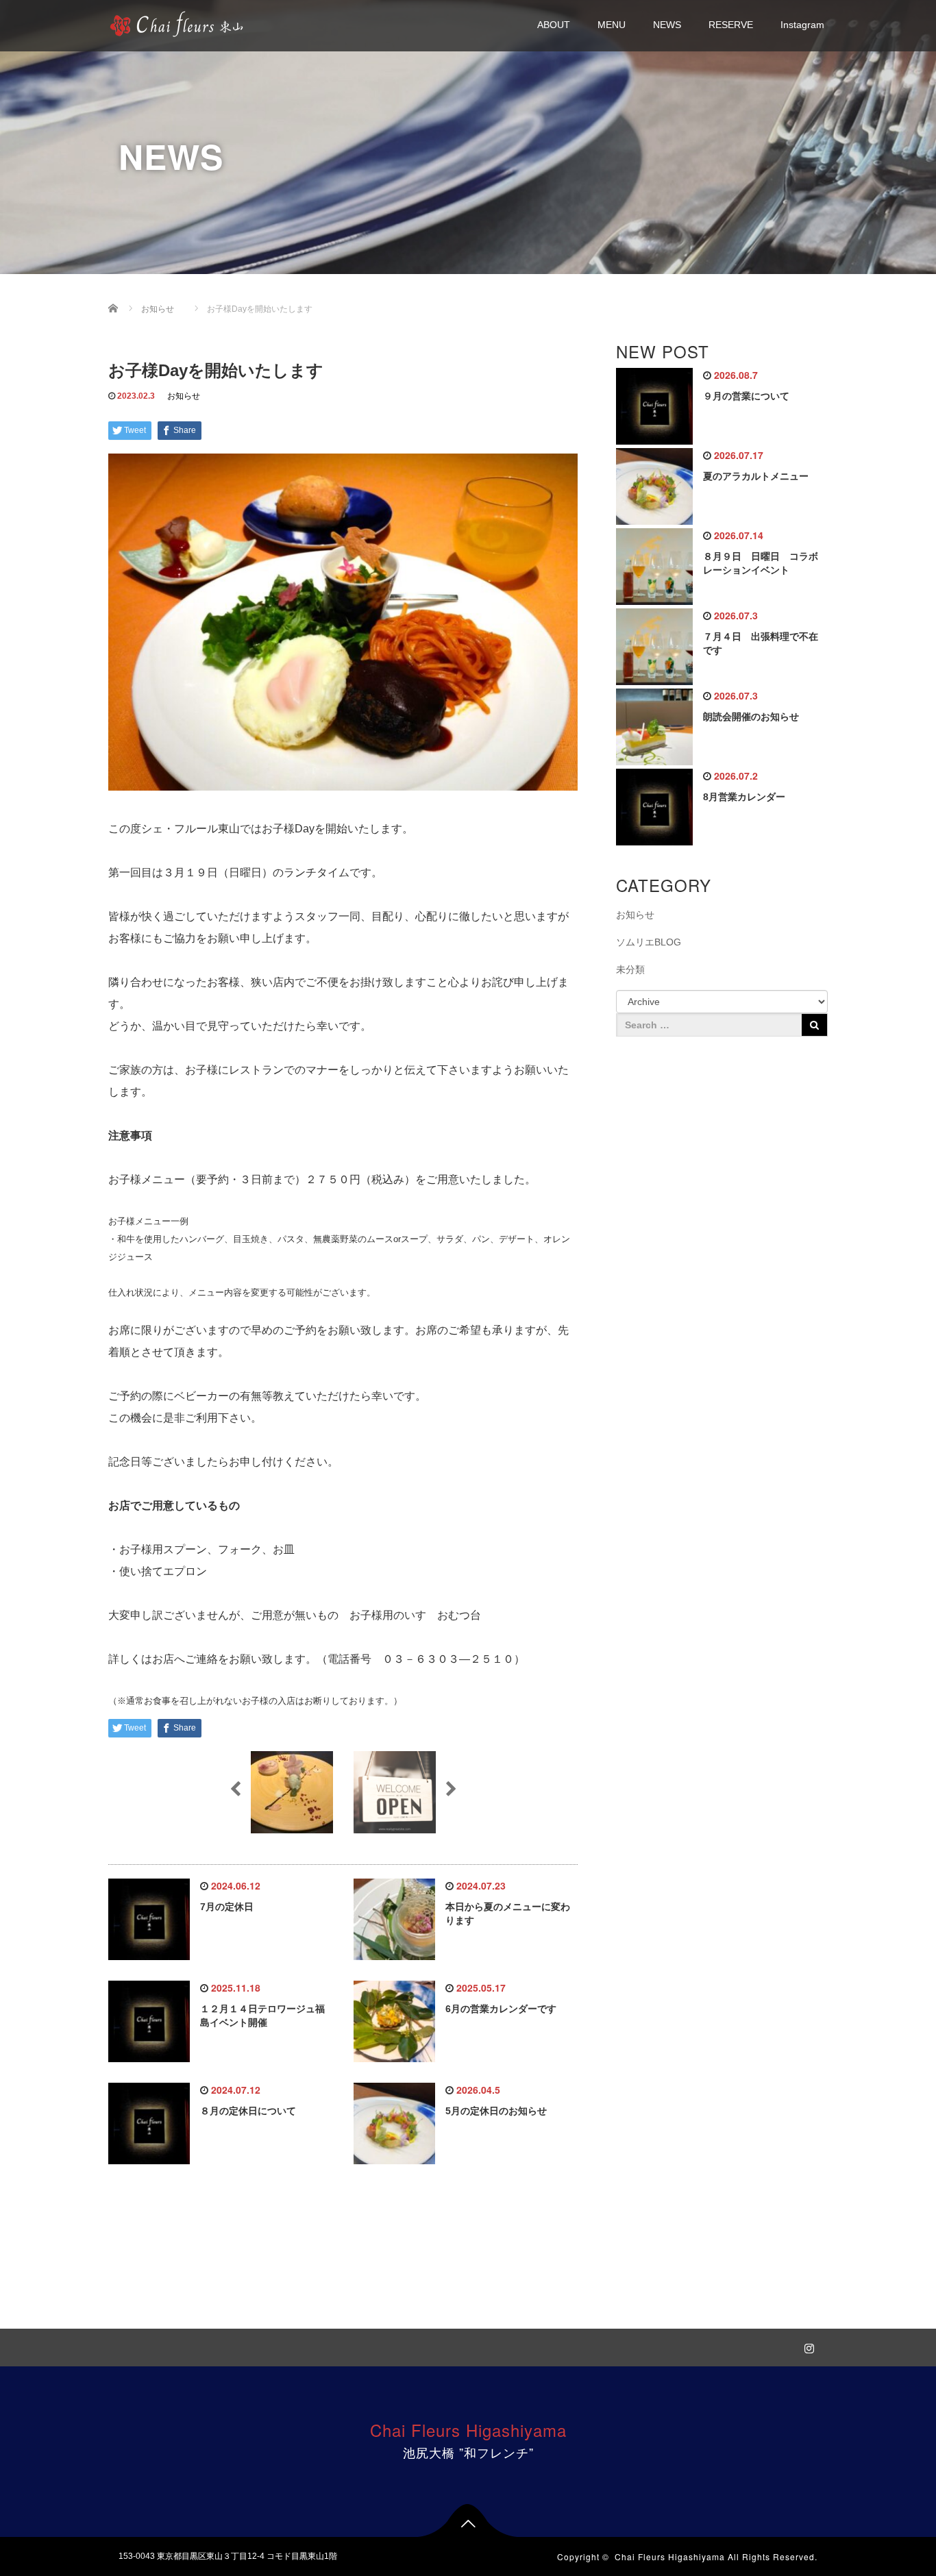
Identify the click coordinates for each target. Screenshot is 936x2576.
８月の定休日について (248, 2111)
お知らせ (184, 396)
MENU (612, 25)
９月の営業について (746, 396)
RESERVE (731, 25)
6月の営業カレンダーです (501, 2009)
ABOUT (554, 25)
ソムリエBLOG (649, 942)
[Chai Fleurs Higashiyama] (177, 23)
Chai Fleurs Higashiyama (468, 2430)
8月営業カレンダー (744, 797)
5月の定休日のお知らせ (496, 2111)
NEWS (667, 25)
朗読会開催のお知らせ (751, 717)
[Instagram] (807, 2346)
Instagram (802, 25)
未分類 (630, 969)
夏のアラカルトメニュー (756, 476)
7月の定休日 (227, 1907)
